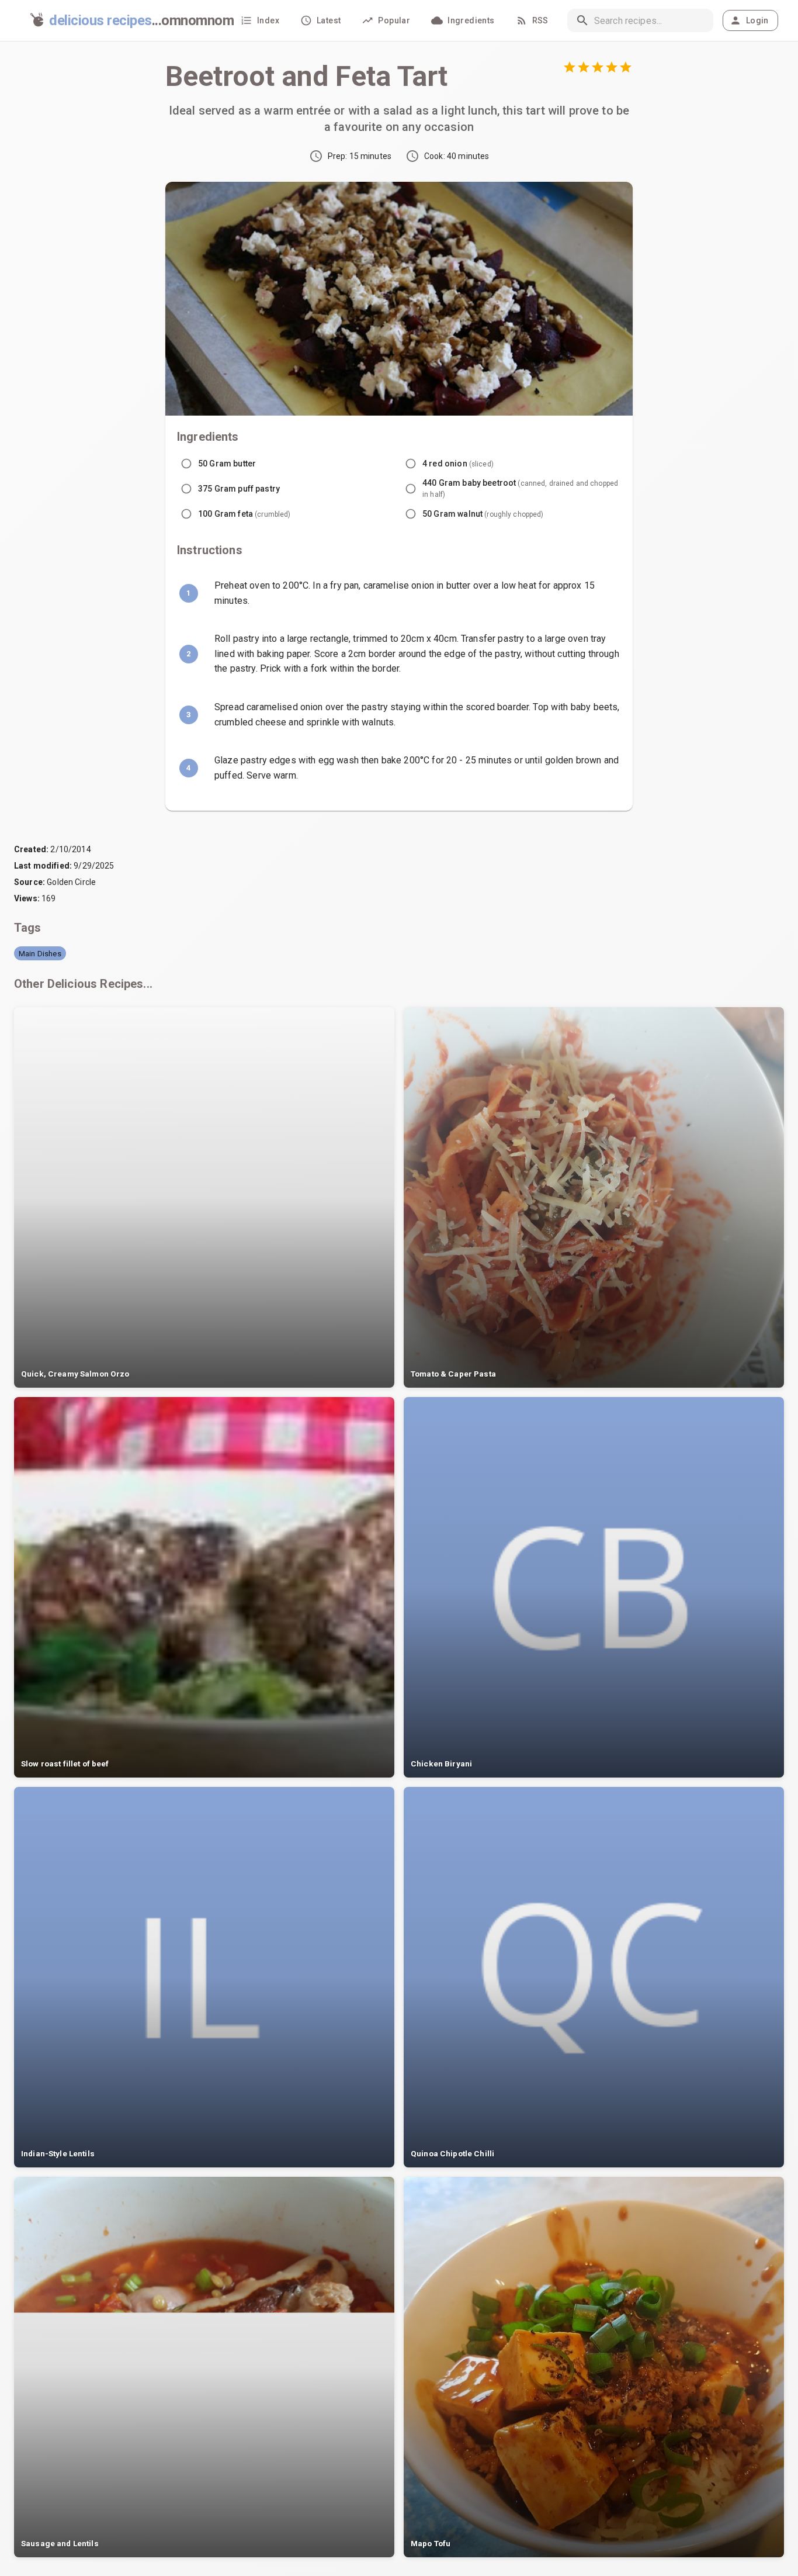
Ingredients (471, 20)
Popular (394, 20)
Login (757, 20)
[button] (40, 953)
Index (268, 20)
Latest (329, 20)
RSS (540, 20)
